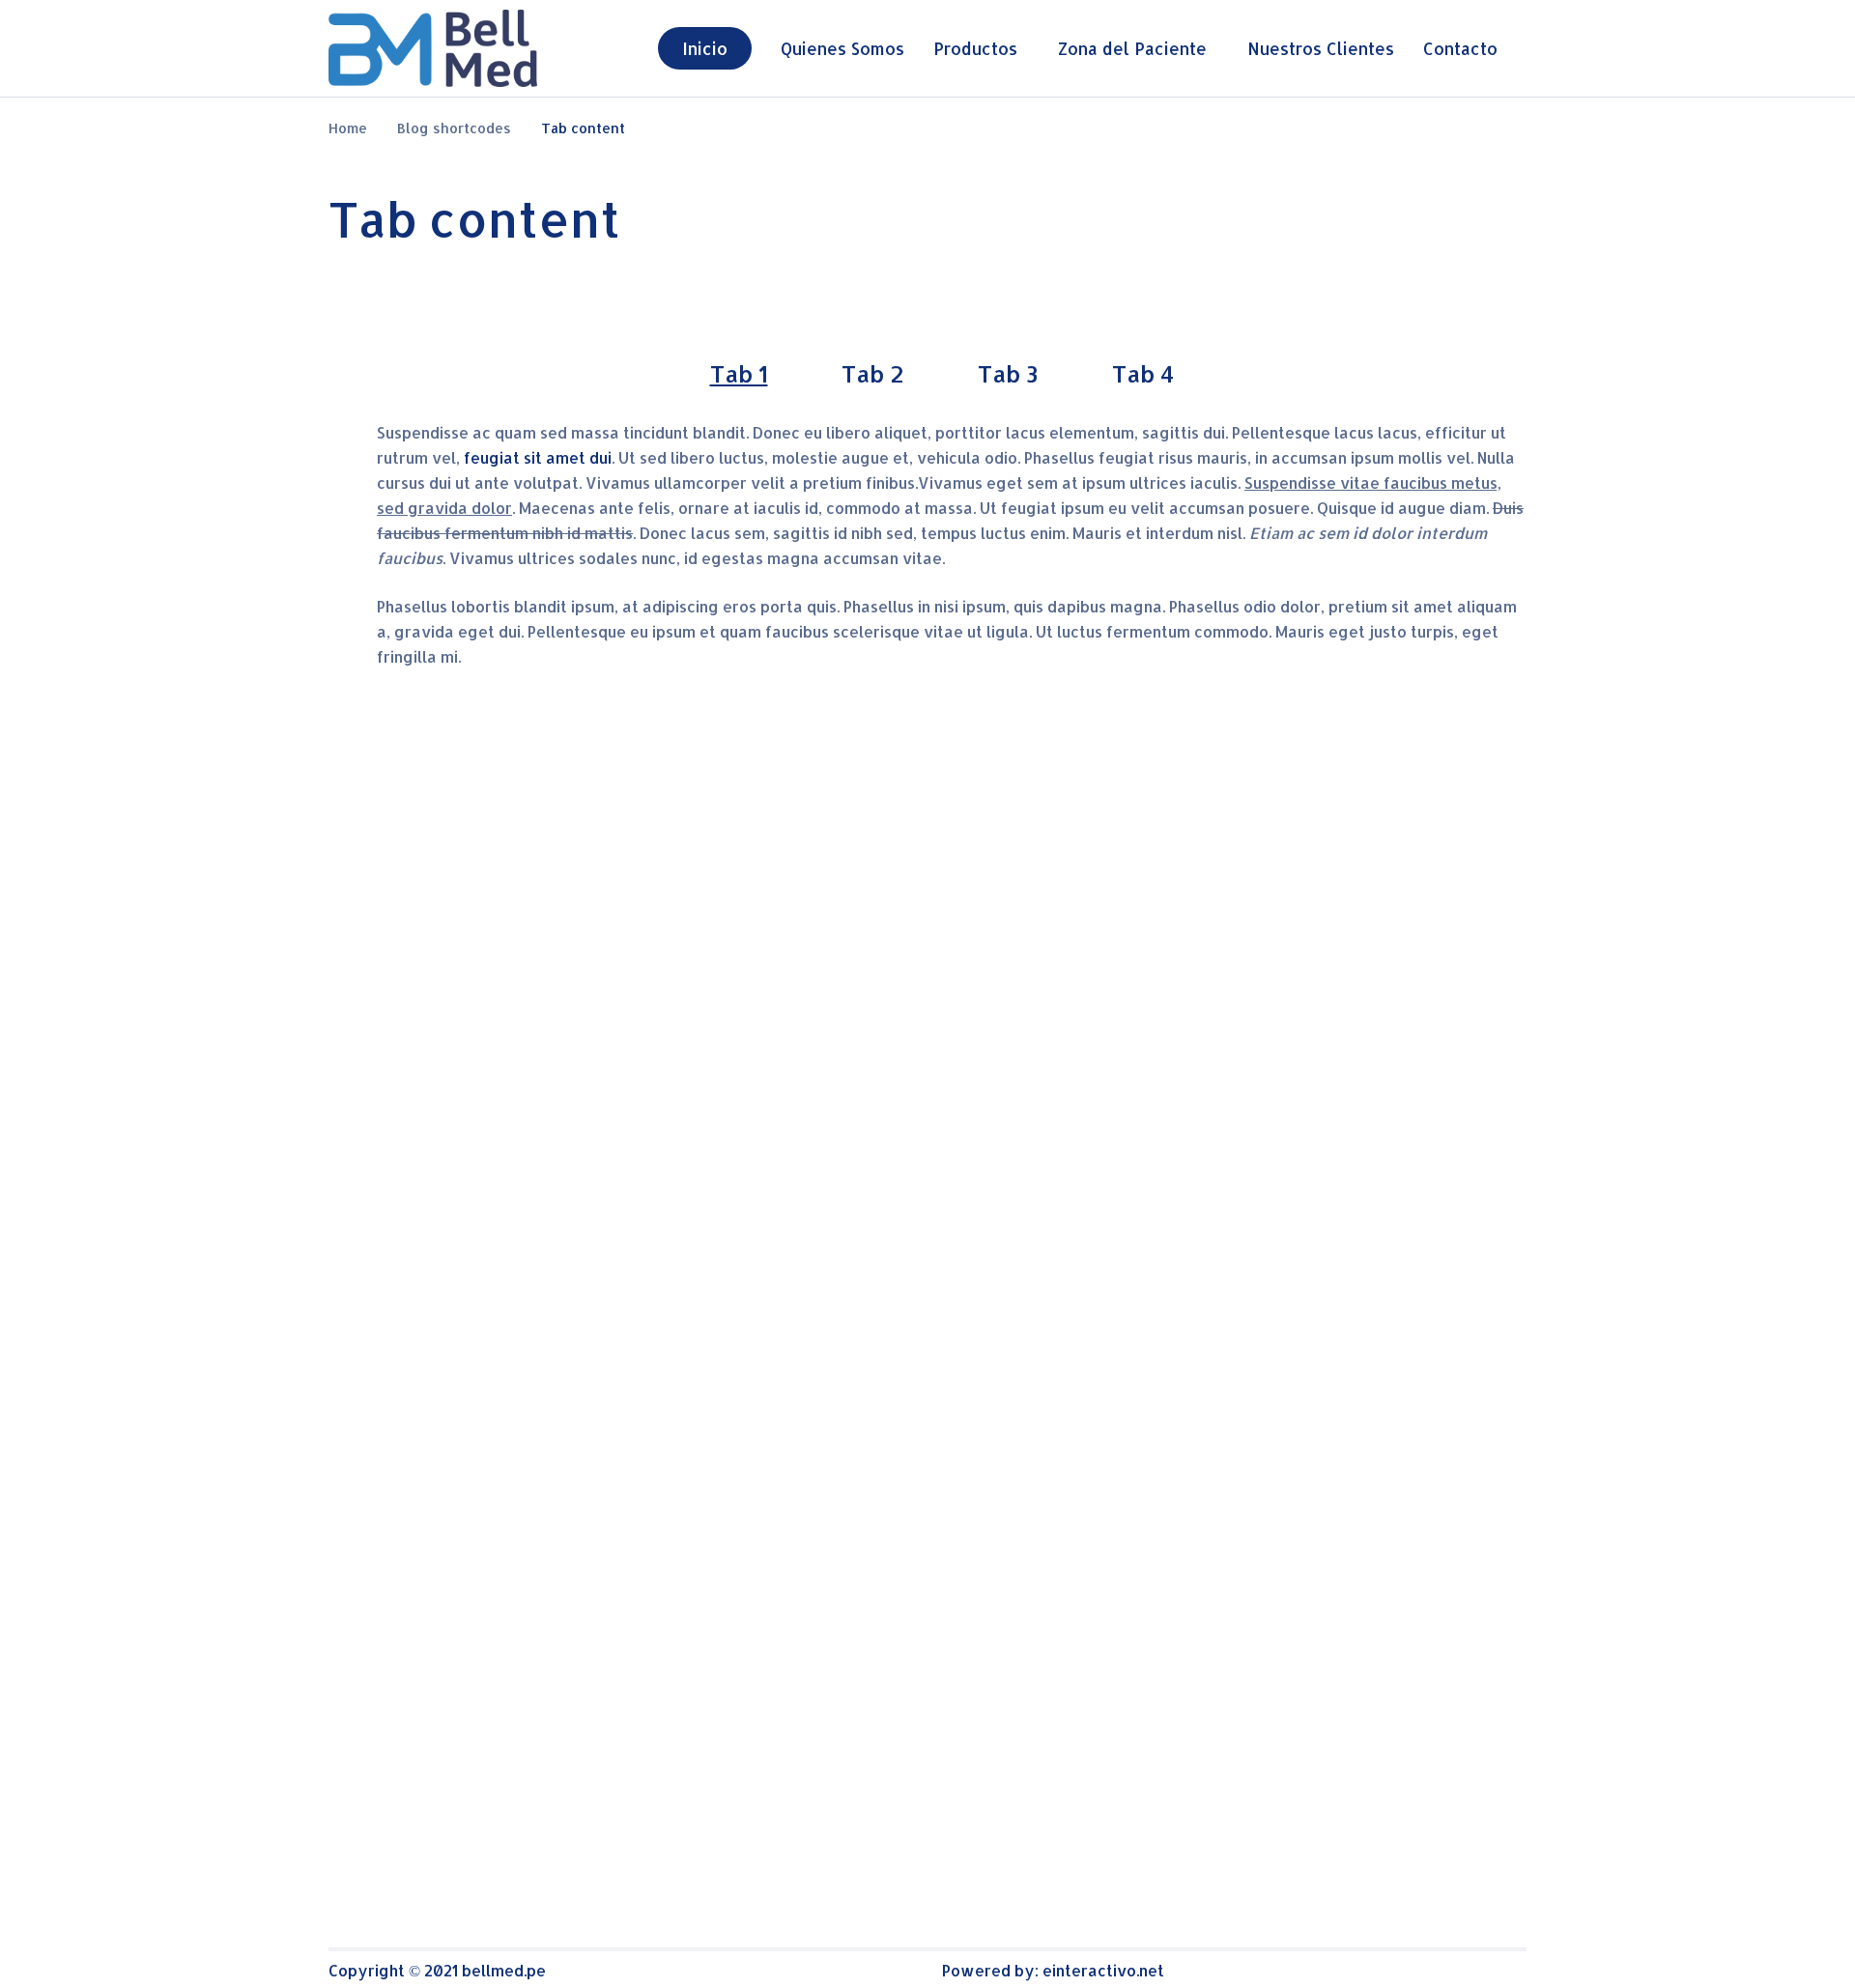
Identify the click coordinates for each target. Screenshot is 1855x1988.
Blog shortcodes (454, 128)
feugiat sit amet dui (536, 457)
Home (348, 128)
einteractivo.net (1103, 1970)
